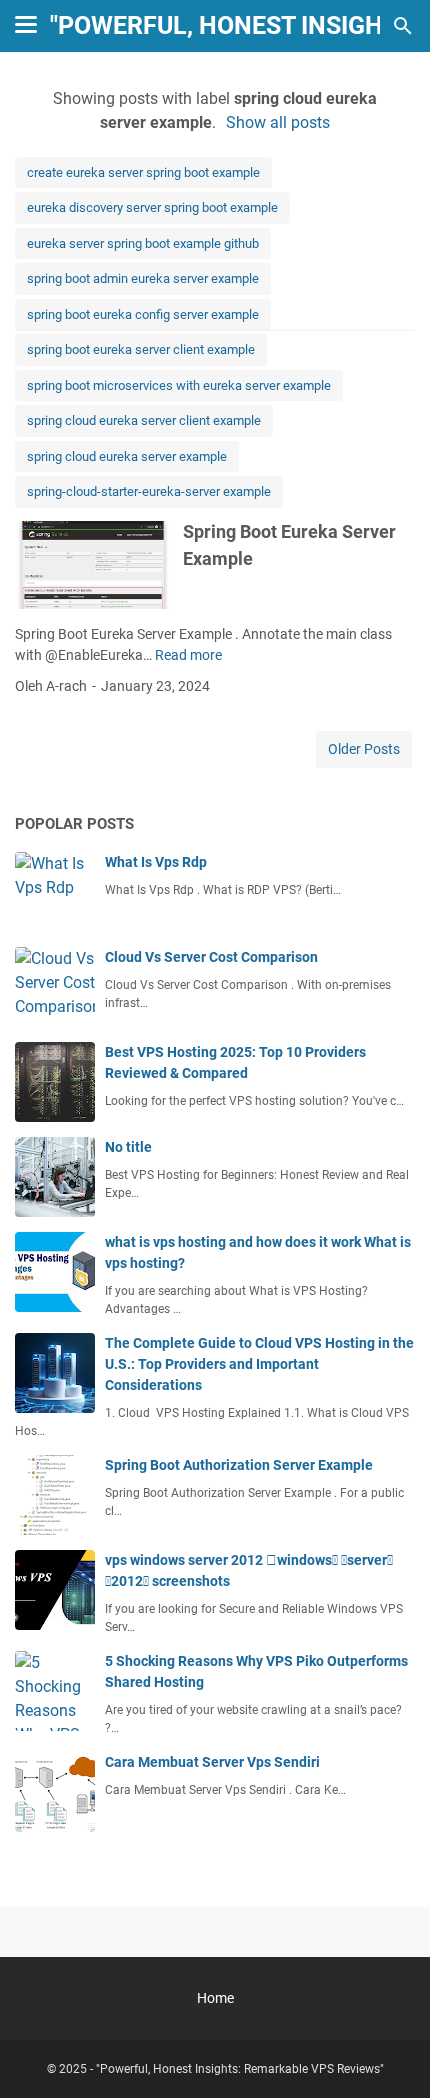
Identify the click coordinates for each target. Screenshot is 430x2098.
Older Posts (364, 749)
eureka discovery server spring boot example (152, 207)
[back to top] (390, 2053)
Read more (188, 655)
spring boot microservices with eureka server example (179, 385)
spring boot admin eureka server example (143, 278)
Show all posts (278, 122)
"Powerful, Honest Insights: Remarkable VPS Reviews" (240, 2069)
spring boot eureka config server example (143, 314)
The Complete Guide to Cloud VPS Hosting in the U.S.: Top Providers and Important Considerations (259, 1364)
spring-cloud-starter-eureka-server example (149, 491)
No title (128, 1147)
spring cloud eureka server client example (144, 420)
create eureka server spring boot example (143, 172)
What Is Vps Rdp (156, 862)
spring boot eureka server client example (141, 349)
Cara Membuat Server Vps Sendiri (212, 1762)
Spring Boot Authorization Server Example (239, 1465)
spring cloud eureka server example (127, 456)
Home (215, 1998)
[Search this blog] (403, 26)
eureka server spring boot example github (143, 243)
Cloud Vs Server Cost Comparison (211, 957)
